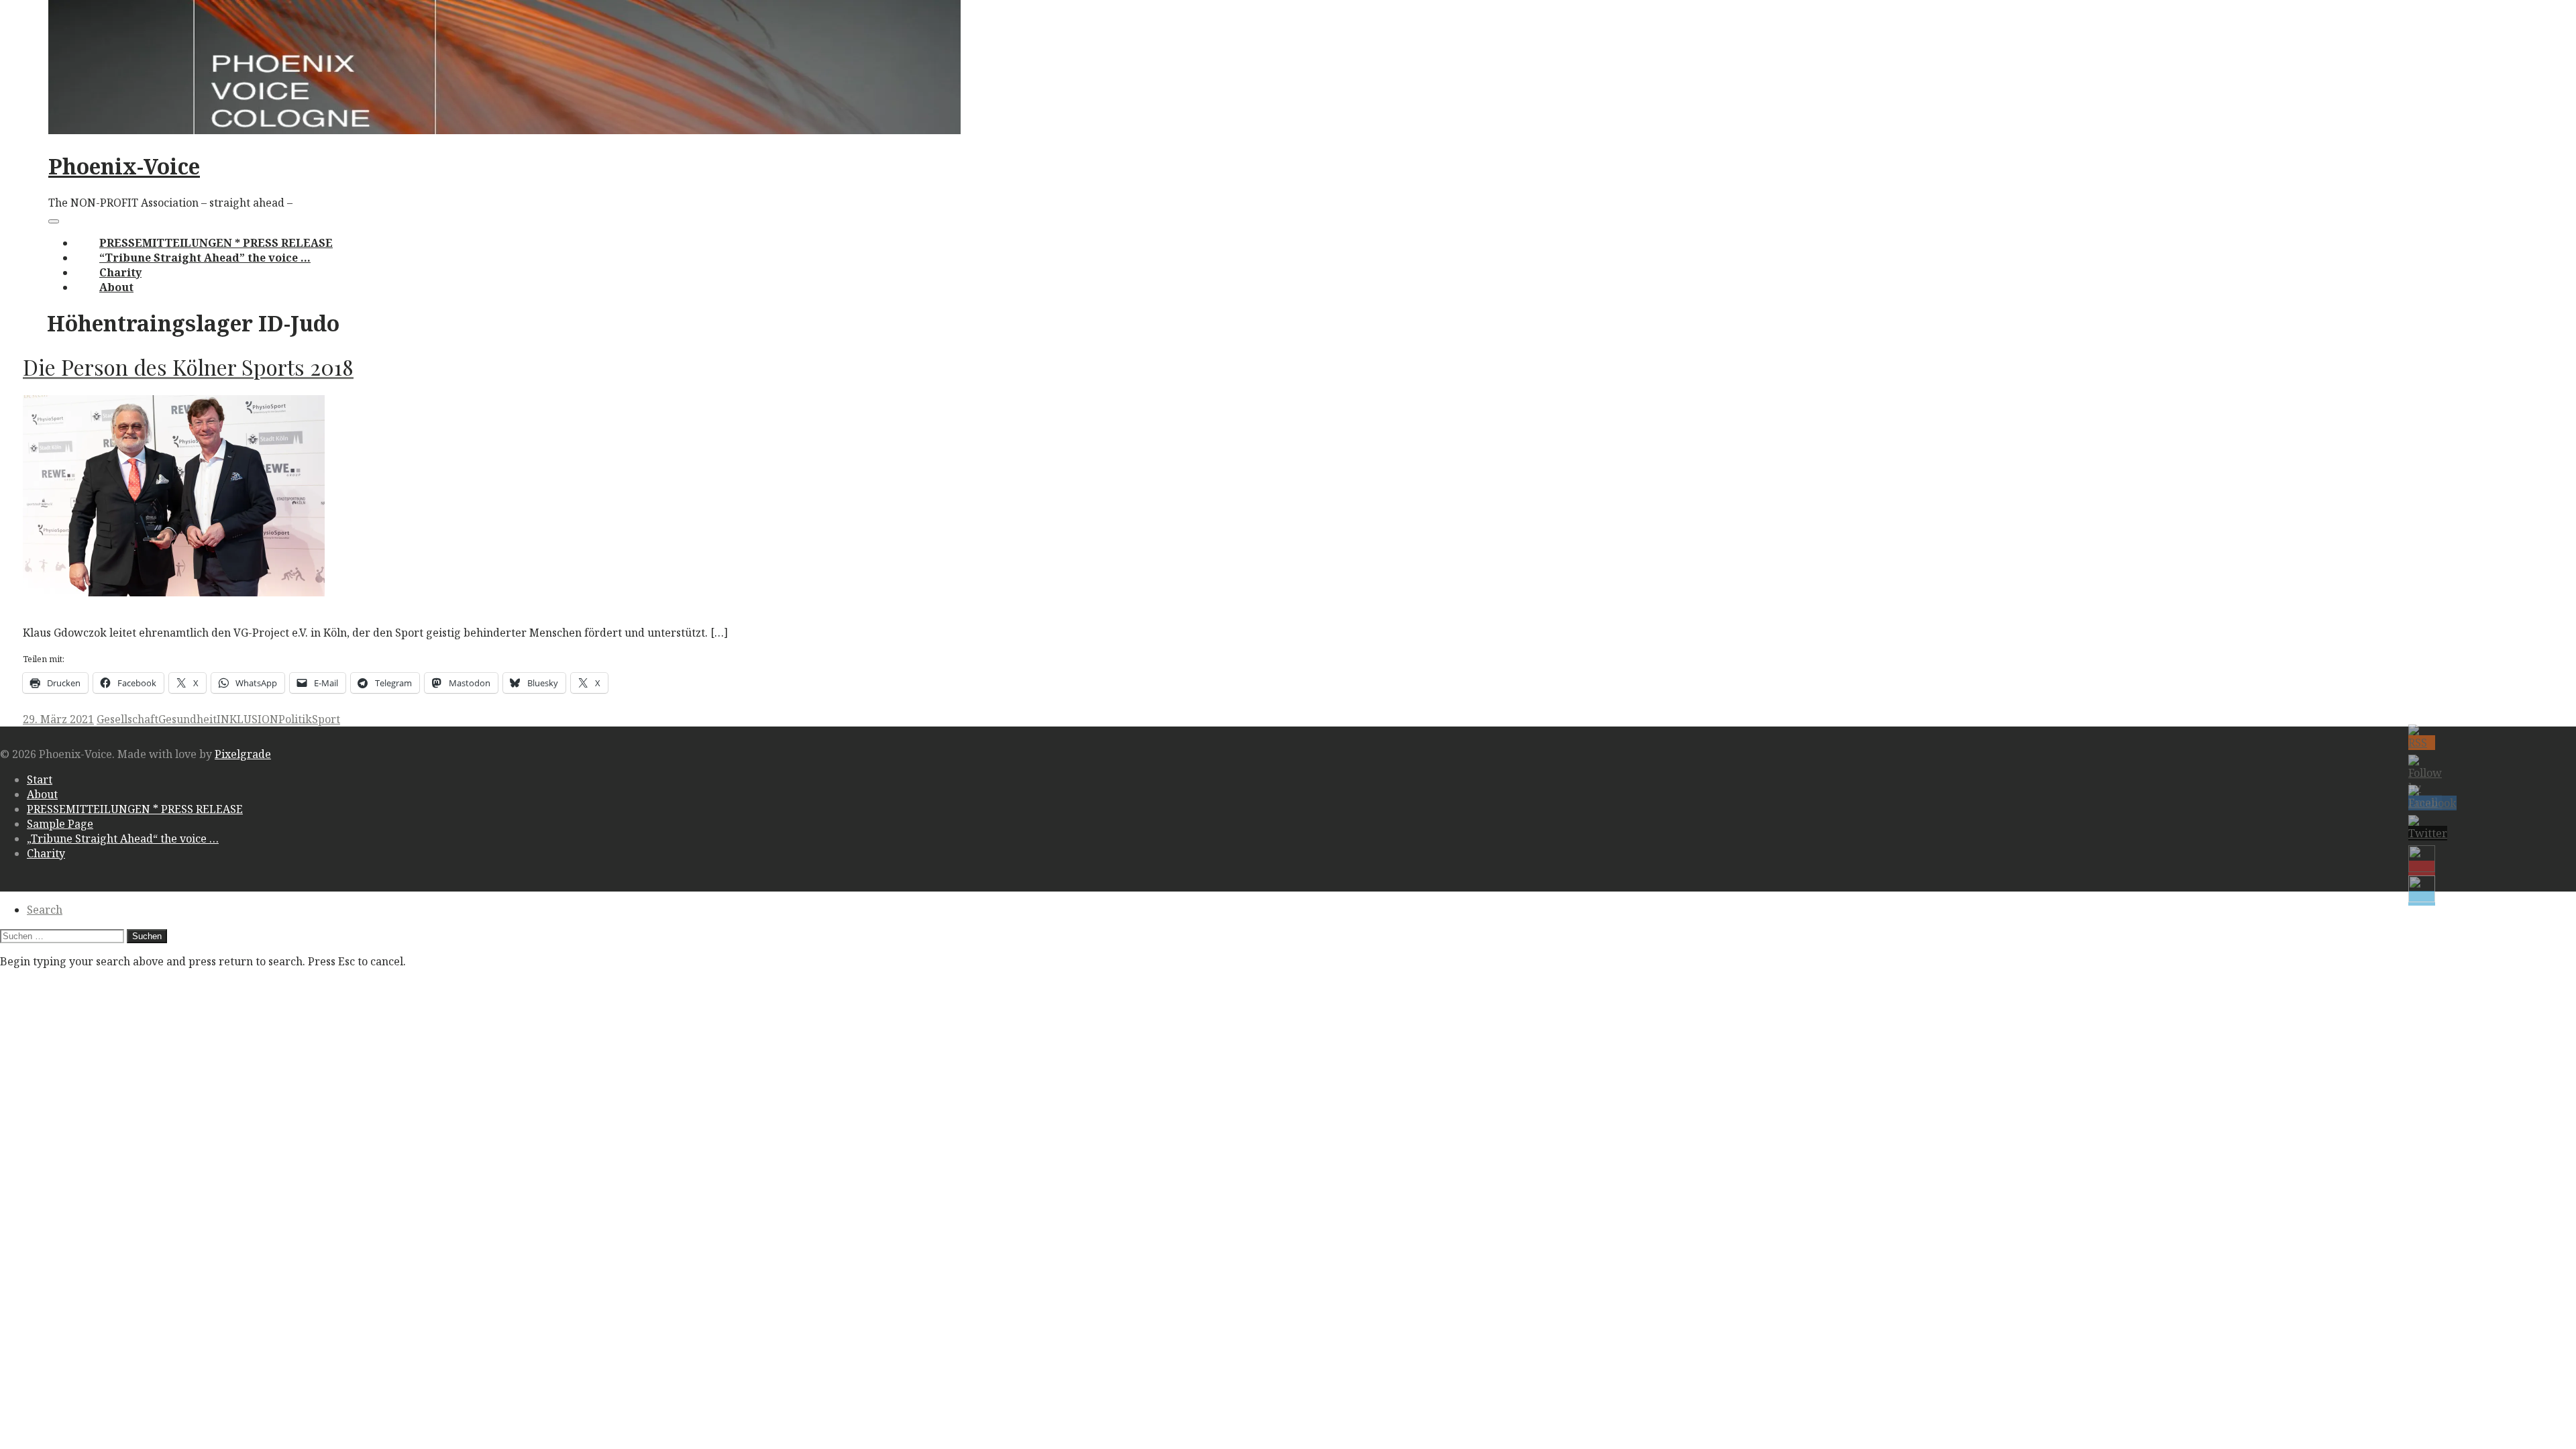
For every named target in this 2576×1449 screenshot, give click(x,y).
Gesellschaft (127, 719)
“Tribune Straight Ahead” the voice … (205, 258)
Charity (120, 272)
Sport (326, 719)
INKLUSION (248, 719)
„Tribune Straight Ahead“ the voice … (123, 839)
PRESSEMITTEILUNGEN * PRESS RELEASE (216, 243)
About (116, 287)
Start (40, 780)
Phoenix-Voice (124, 166)
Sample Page (60, 824)
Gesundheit (187, 719)
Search (45, 910)
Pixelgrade (243, 754)
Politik (295, 719)
